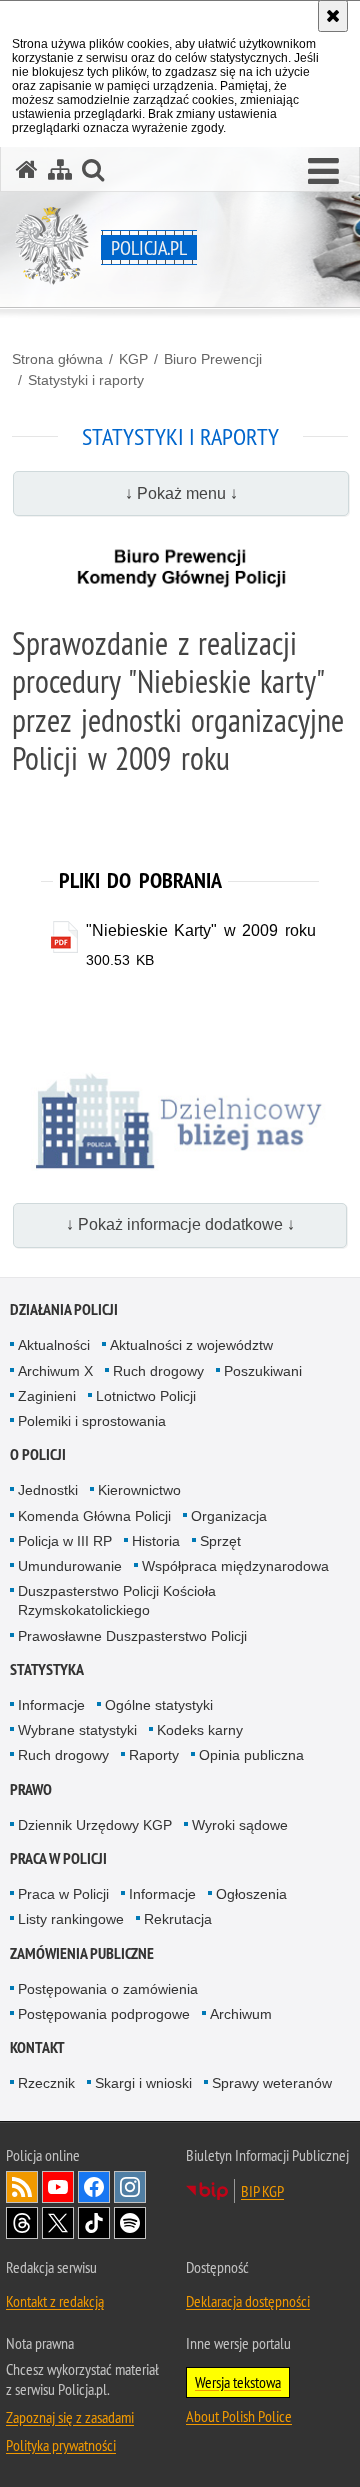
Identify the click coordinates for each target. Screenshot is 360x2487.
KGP (133, 359)
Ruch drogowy (158, 1371)
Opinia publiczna (251, 1755)
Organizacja (229, 1516)
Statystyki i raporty (86, 380)
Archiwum (241, 2014)
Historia (156, 1541)
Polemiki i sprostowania (92, 1421)
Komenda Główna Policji (94, 1516)
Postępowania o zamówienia (108, 1989)
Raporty (154, 1755)
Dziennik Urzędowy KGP (95, 1825)
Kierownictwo (139, 1490)
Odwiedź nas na (58, 2187)
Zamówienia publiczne (82, 1953)
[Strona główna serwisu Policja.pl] (27, 169)
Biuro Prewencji (213, 359)
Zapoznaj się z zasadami (70, 2417)
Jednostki (48, 1490)
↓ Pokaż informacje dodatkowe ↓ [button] (180, 1224)
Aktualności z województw (191, 1345)
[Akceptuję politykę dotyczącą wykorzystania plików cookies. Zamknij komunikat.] (333, 16)
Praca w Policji (58, 1858)
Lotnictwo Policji (146, 1396)
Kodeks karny (200, 1730)
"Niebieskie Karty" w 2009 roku (201, 930)
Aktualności (54, 1345)
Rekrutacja (178, 1919)
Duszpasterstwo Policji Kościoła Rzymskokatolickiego (117, 1600)
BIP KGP (262, 2191)
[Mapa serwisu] (60, 169)
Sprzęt (220, 1541)
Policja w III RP (65, 1541)
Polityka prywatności (61, 2445)
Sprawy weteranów (272, 2083)
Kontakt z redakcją (55, 2301)
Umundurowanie (70, 1566)
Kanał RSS (22, 2187)
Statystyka (47, 1669)
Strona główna (57, 359)
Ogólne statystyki (159, 1705)
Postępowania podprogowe (104, 2014)
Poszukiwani (263, 1371)
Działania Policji (64, 1309)
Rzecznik (46, 2083)
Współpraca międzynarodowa (235, 1566)
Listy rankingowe (71, 1919)
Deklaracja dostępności (248, 2301)
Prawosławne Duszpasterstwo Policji (132, 1636)
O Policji (38, 1454)
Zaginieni (47, 1396)
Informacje (51, 1705)
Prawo (31, 1789)
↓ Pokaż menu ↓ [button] (181, 493)
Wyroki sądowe (240, 1825)
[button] (323, 172)
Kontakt (37, 2047)
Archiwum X (55, 1371)
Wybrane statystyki (77, 1730)
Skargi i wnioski (143, 2083)
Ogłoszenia (251, 1894)
